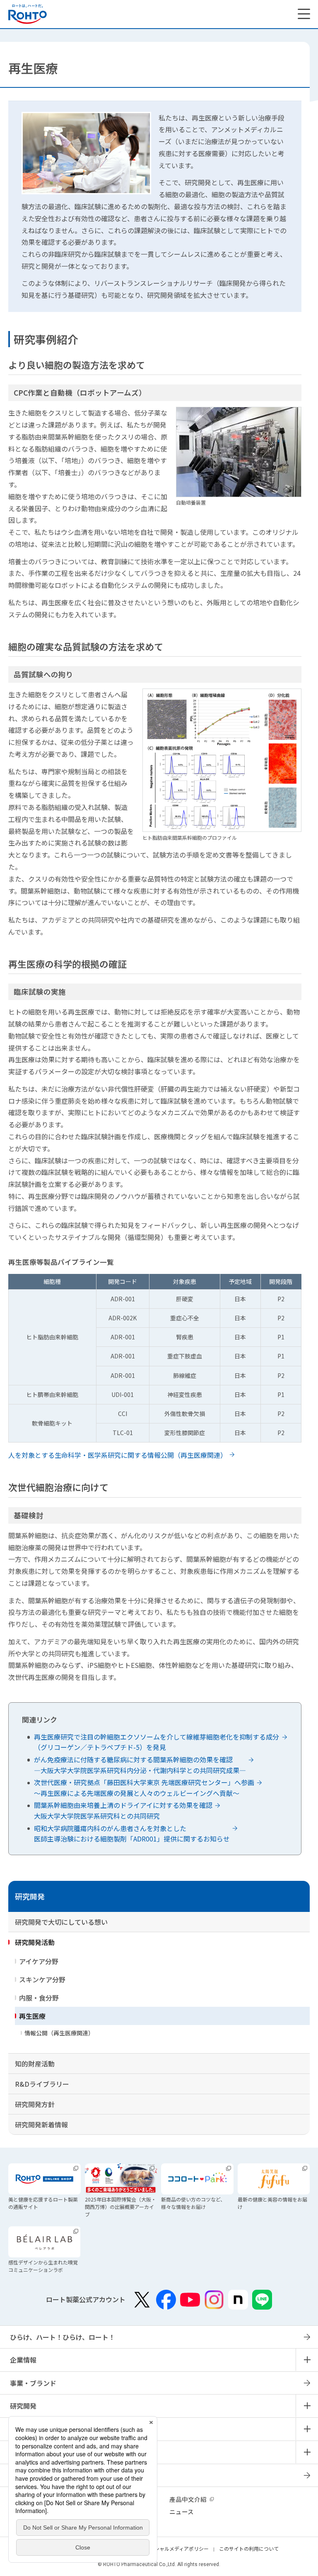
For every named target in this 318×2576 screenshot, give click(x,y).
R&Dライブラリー (42, 2084)
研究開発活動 (35, 1942)
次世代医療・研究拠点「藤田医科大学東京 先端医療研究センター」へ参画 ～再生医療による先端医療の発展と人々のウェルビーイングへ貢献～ (144, 1788)
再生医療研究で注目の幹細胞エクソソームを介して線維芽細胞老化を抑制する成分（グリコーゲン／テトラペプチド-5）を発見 (157, 1742)
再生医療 (32, 2016)
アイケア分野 (39, 1961)
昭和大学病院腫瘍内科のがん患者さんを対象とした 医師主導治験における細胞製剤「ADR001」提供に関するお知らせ (132, 1834)
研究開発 (30, 1896)
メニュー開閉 (307, 2360)
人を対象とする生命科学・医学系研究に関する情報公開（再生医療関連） (118, 1455)
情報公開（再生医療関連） (59, 2033)
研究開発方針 (35, 2104)
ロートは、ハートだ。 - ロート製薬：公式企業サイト (28, 14)
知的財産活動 (35, 2064)
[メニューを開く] (304, 14)
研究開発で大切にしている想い (61, 1922)
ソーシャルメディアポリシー (177, 2548)
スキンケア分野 (42, 1979)
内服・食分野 (39, 1998)
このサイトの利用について (249, 2548)
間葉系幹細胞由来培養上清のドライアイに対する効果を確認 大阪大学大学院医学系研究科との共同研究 (123, 1810)
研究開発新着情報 (41, 2124)
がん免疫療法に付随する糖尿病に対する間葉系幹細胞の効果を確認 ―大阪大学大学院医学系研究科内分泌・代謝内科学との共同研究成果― (140, 1765)
